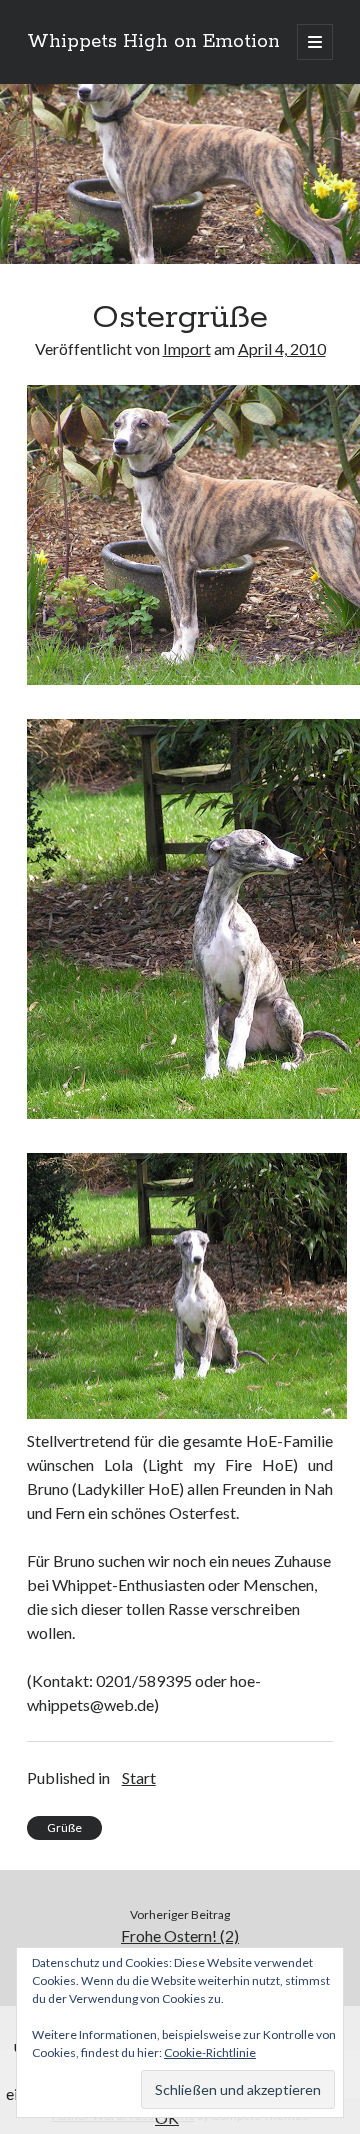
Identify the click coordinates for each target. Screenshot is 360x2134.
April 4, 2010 (282, 348)
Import (187, 348)
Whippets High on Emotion (153, 42)
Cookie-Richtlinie (210, 2052)
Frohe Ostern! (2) (180, 1935)
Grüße (64, 1827)
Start (139, 1777)
